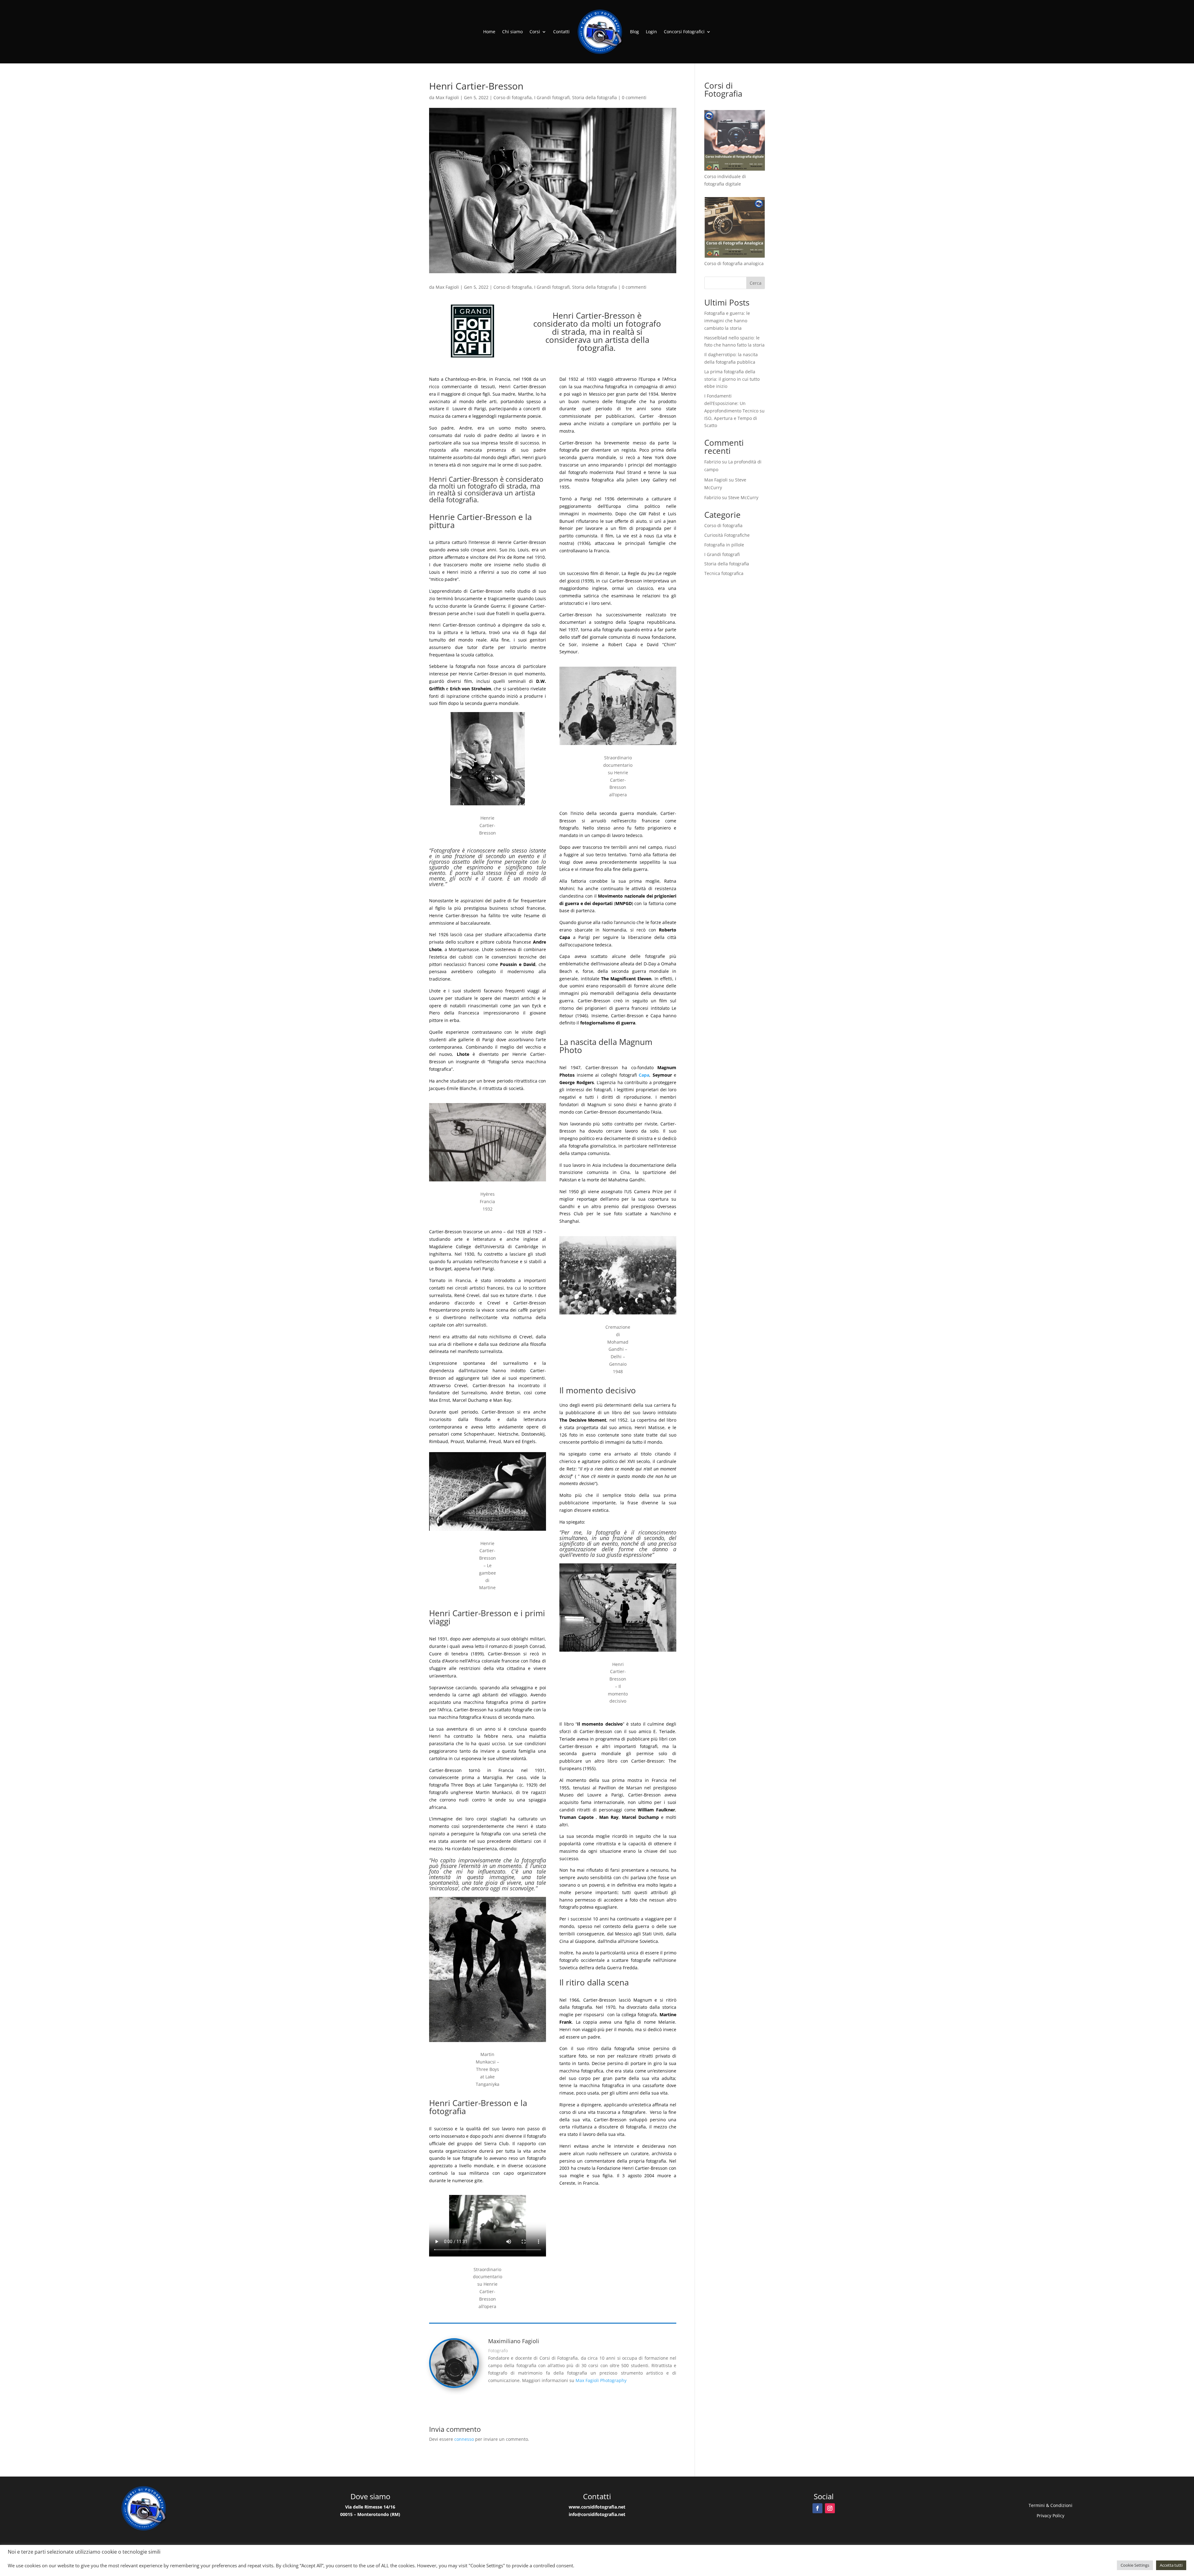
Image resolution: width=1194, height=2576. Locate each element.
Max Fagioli (447, 97)
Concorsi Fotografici (684, 32)
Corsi (535, 32)
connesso (464, 2439)
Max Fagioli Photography (601, 2380)
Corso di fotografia (513, 97)
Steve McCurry (743, 497)
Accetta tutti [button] (1171, 2565)
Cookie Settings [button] (1135, 2565)
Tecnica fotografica (724, 573)
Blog (634, 32)
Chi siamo (512, 32)
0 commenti (634, 97)
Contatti (561, 32)
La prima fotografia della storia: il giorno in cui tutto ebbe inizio (732, 379)
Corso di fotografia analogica (734, 263)
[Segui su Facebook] (817, 2508)
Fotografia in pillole (724, 545)
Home (489, 32)
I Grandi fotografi (552, 97)
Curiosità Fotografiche (727, 535)
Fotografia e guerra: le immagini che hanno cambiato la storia (727, 321)
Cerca (756, 283)
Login (651, 32)
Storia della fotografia (595, 97)
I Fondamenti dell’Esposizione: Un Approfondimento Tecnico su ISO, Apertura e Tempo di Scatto (734, 411)
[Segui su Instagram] (830, 2508)
